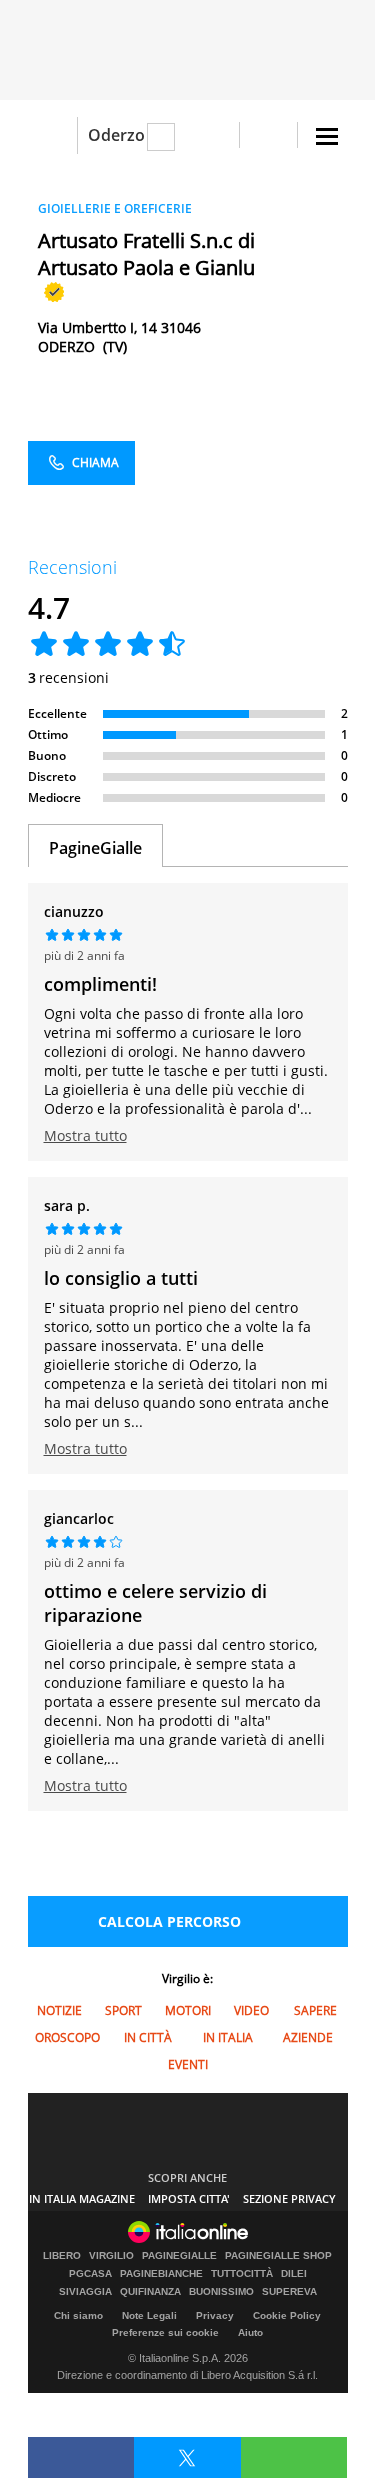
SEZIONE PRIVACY (289, 2198)
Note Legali (149, 2315)
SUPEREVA (289, 2292)
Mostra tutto (85, 1135)
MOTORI (188, 2010)
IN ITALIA (228, 2037)
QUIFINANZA (150, 2292)
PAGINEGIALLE (179, 2256)
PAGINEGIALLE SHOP (278, 2256)
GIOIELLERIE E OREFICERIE (115, 208)
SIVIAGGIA (85, 2292)
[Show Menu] (327, 136)
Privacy (215, 2315)
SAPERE (315, 2010)
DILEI (294, 2274)
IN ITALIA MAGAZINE (82, 2198)
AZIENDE (308, 2037)
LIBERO (62, 2256)
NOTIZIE (59, 2010)
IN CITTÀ (148, 2037)
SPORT (123, 2010)
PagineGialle (95, 848)
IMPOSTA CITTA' (189, 2198)
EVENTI (188, 2064)
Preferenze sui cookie (165, 2332)
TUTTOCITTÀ (242, 2274)
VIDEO (251, 2010)
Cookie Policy (287, 2315)
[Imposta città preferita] (52, 135)
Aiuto (250, 2332)
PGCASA (90, 2274)
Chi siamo (78, 2315)
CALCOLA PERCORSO (169, 1921)
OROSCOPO (67, 2037)
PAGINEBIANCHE (161, 2274)
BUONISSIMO (221, 2292)
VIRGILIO (111, 2256)
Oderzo (116, 135)
